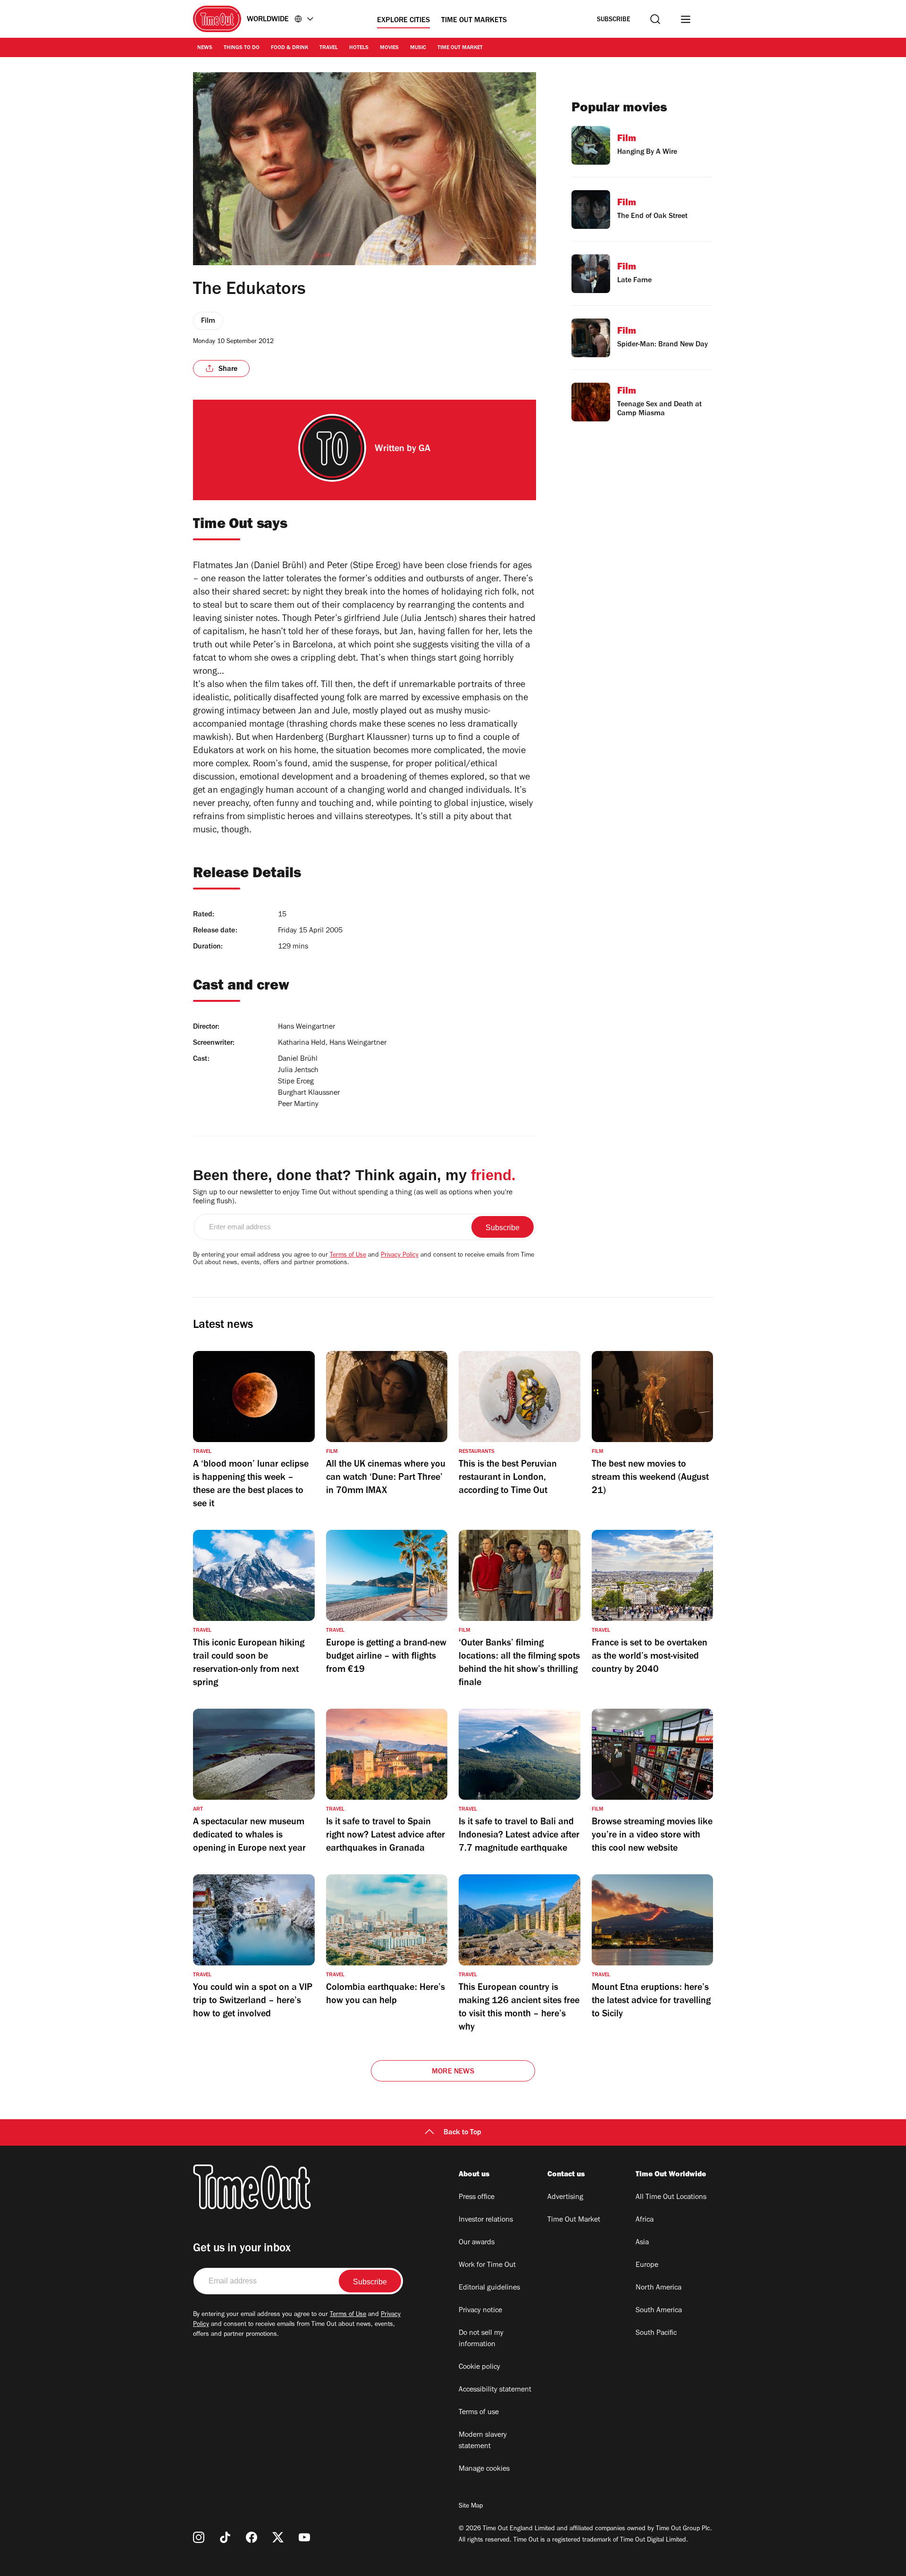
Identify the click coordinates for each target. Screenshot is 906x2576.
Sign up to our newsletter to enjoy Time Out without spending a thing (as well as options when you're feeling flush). (353, 1197)
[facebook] (252, 2537)
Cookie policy (479, 2367)
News (205, 48)
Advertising (565, 2198)
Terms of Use (348, 1256)
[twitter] (278, 2537)
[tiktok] (225, 2537)
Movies (389, 48)
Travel (329, 48)
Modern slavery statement (483, 2441)
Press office (477, 2198)
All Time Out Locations (671, 2198)
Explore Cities (403, 21)
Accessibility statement (495, 2390)
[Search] (655, 19)
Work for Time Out (487, 2266)
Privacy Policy (400, 1256)
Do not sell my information (481, 2339)
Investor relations (486, 2220)
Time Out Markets (474, 21)
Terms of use (479, 2413)
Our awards (477, 2243)
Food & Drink (289, 48)
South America (659, 2311)
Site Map (471, 2507)
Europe (647, 2266)
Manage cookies (484, 2469)
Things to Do (242, 48)
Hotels (359, 48)
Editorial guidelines (489, 2288)
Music (418, 48)
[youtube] (304, 2537)
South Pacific (656, 2333)
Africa (645, 2220)
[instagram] (199, 2537)
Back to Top (462, 2133)
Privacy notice (480, 2311)
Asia (642, 2243)
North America (659, 2288)
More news (453, 2072)
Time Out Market (460, 48)
